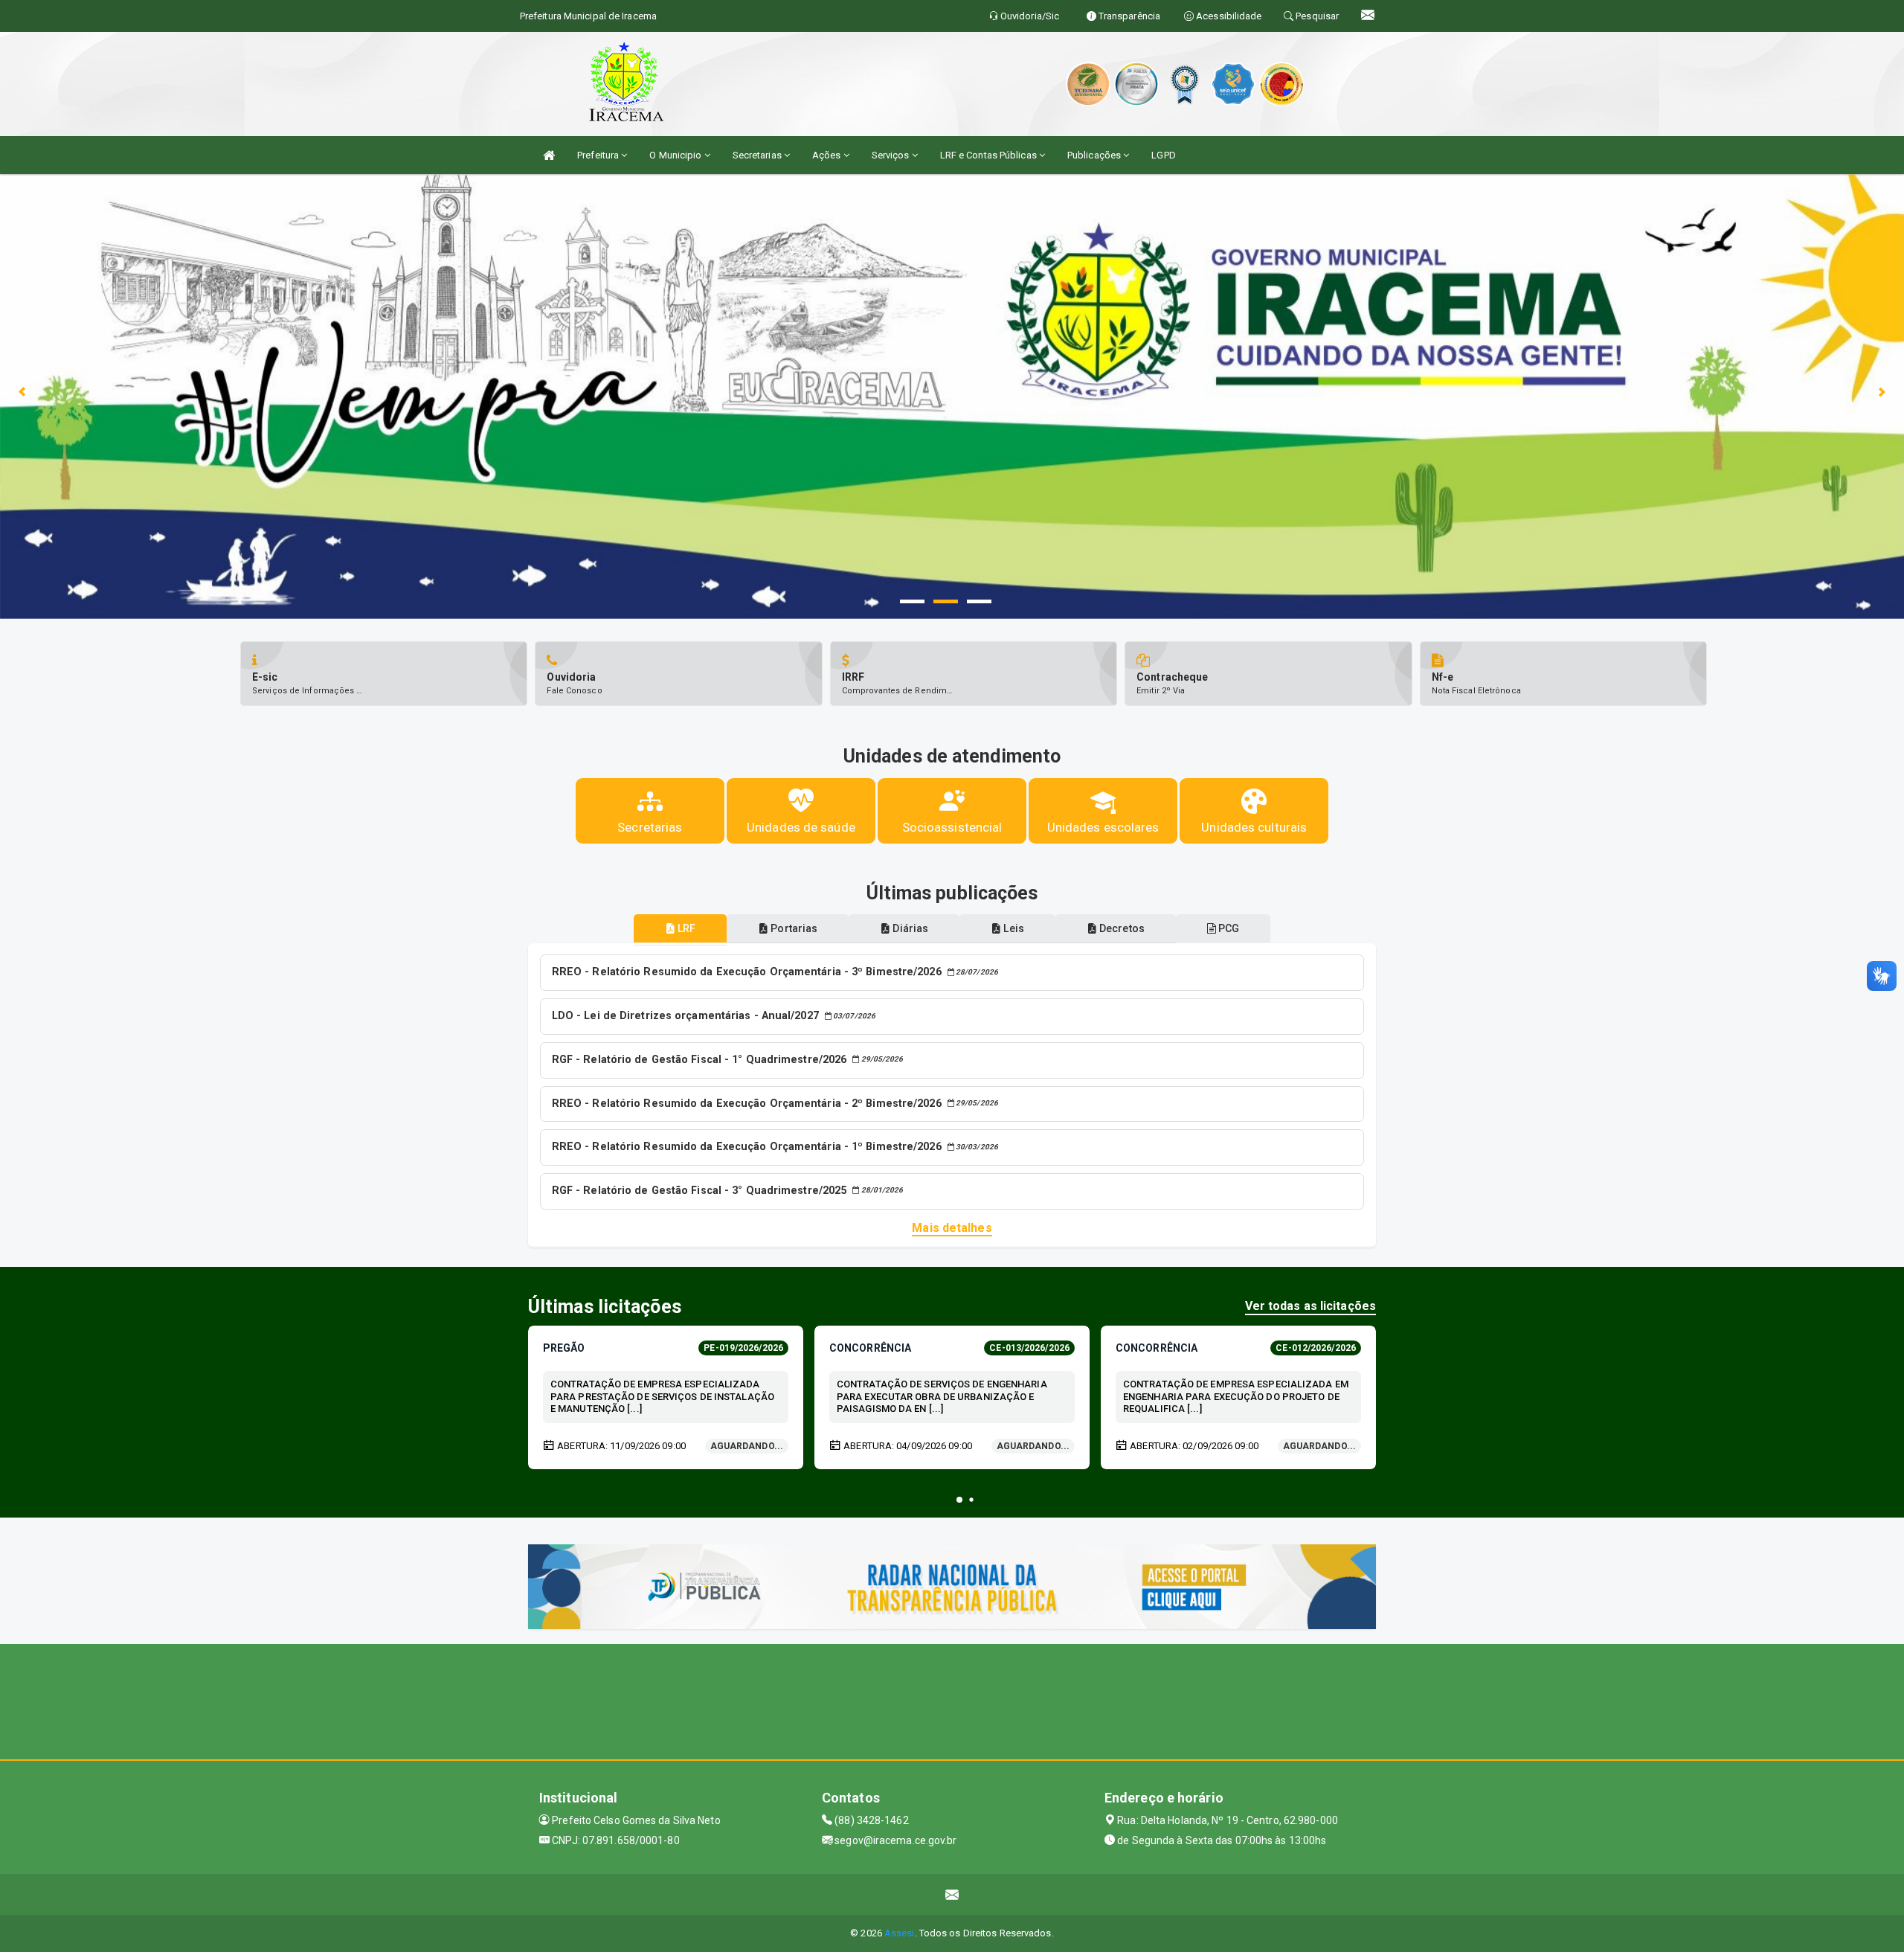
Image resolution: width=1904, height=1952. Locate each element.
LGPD (1163, 155)
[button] (959, 1500)
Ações (828, 155)
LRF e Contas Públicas (990, 155)
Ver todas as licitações (1310, 1306)
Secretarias (758, 155)
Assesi (900, 1933)
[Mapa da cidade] (952, 1700)
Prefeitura (599, 155)
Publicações (1095, 155)
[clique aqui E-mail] (952, 1894)
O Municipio (676, 155)
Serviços (892, 155)
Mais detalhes (952, 1228)
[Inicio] (549, 155)
